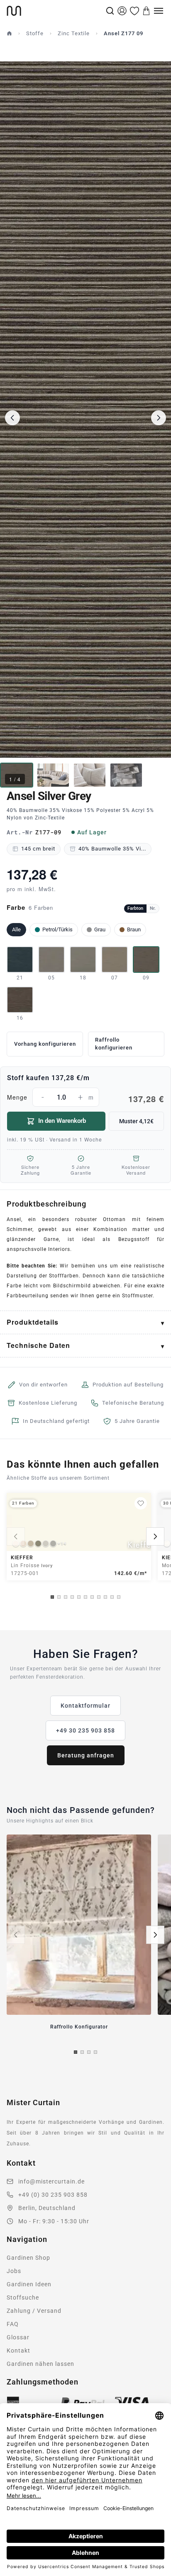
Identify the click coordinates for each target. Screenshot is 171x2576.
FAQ (13, 2324)
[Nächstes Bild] (159, 418)
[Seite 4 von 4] (95, 2052)
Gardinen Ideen (29, 2284)
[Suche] (110, 11)
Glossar (18, 2337)
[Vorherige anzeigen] (16, 1536)
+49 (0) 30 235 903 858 (53, 2195)
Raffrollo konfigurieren (114, 1044)
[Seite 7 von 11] (92, 1597)
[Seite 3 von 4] (89, 2052)
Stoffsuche (23, 2297)
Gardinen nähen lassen (40, 2364)
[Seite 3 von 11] (66, 1597)
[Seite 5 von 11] (79, 1597)
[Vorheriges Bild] (12, 418)
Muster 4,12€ (136, 1121)
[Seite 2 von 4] (82, 2052)
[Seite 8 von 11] (99, 1597)
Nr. (153, 908)
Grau (100, 929)
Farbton (135, 908)
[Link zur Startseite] (55, 11)
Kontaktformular (85, 1706)
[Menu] (159, 11)
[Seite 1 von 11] (52, 1597)
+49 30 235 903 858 (85, 1730)
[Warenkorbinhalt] (147, 11)
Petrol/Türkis (57, 929)
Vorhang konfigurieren (45, 1044)
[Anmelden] (122, 11)
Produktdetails (33, 1322)
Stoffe (35, 33)
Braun (134, 929)
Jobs (14, 2271)
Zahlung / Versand (34, 2311)
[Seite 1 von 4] (76, 2052)
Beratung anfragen (86, 1755)
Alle (16, 929)
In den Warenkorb (62, 1121)
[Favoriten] (134, 11)
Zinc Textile (74, 33)
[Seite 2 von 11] (59, 1597)
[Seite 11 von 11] (119, 1597)
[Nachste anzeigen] (155, 1536)
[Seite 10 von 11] (112, 1597)
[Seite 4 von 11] (72, 1597)
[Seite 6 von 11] (85, 1597)
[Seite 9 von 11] (105, 1597)
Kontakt (18, 2351)
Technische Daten (38, 1345)
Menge (85, 1098)
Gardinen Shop (28, 2258)
